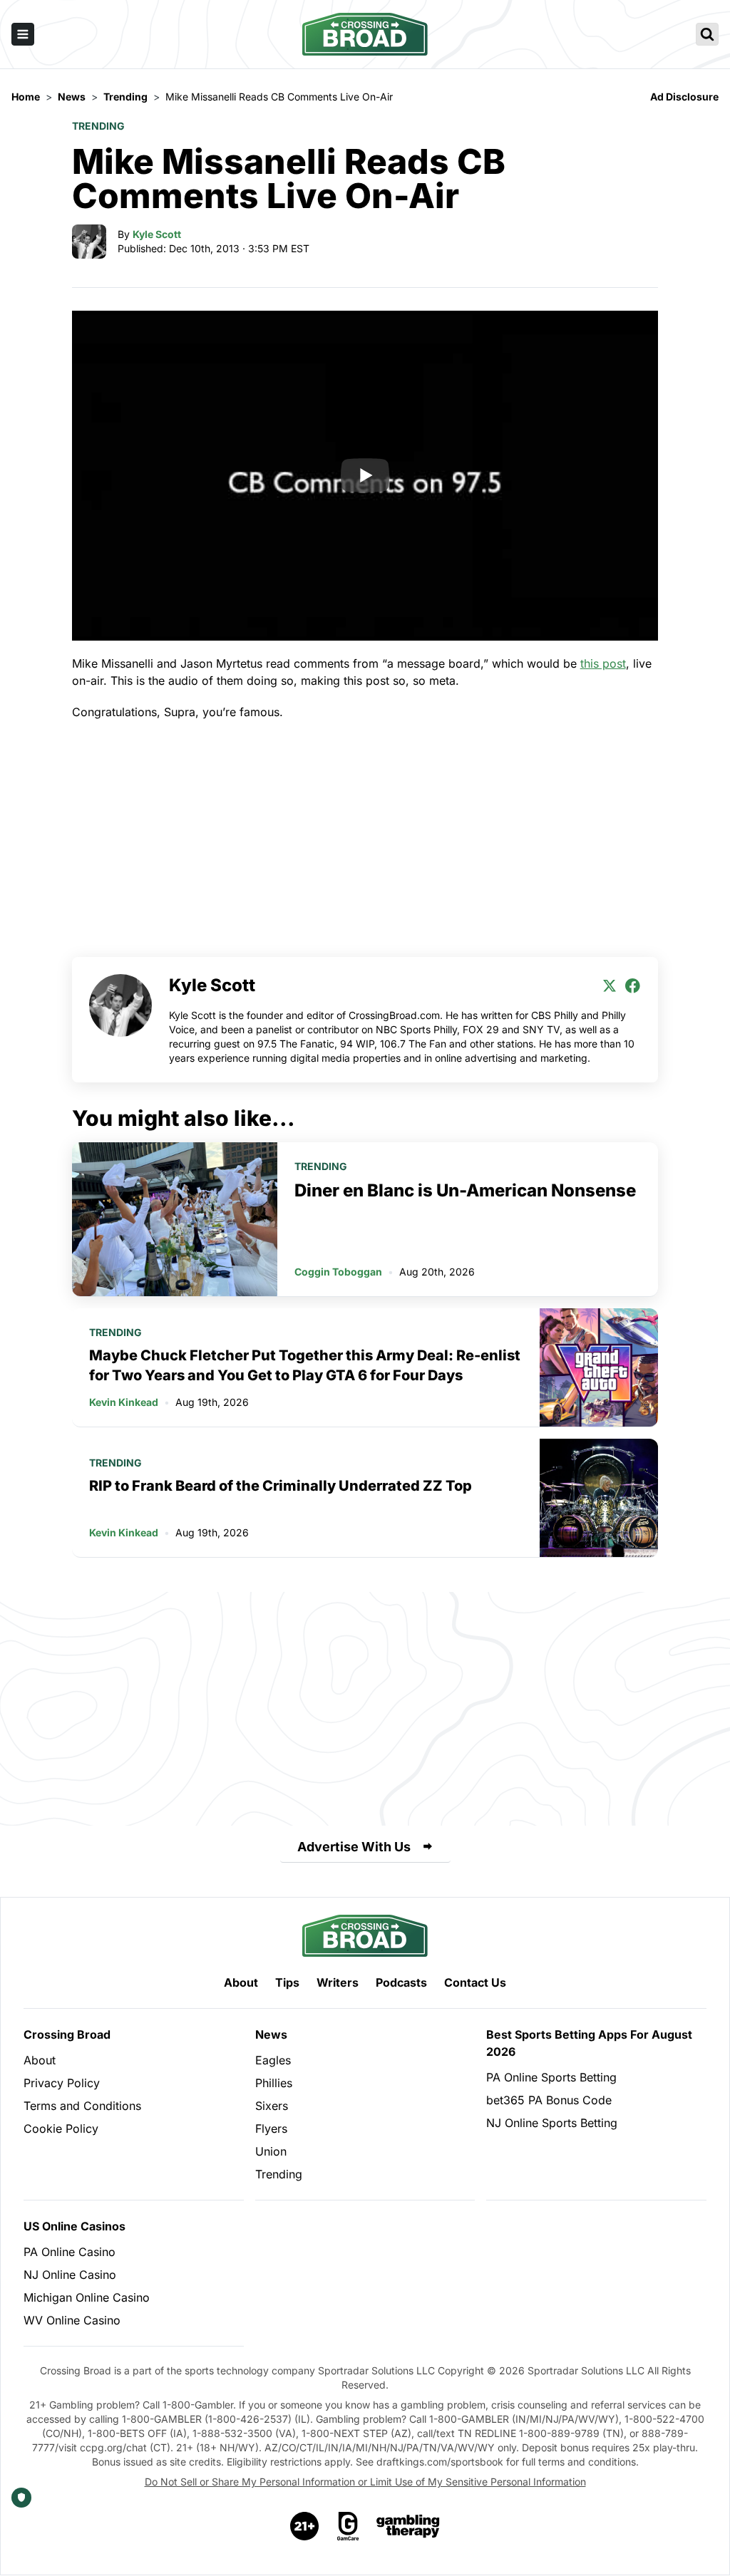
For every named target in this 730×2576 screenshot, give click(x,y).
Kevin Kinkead (124, 1402)
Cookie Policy (61, 2128)
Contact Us (475, 1982)
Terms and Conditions (82, 2106)
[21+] (305, 2526)
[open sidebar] (23, 34)
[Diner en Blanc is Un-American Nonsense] (175, 1219)
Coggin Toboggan (338, 1272)
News (271, 2034)
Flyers (271, 2128)
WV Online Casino (72, 2320)
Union (271, 2151)
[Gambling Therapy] (408, 2526)
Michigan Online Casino (87, 2297)
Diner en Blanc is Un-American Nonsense (465, 1190)
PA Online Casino (70, 2252)
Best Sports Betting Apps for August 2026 (589, 2043)
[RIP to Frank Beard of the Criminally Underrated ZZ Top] (599, 1498)
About (241, 1982)
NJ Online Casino (70, 2275)
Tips (287, 1982)
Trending (98, 126)
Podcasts (401, 1982)
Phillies (274, 2083)
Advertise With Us (354, 1847)
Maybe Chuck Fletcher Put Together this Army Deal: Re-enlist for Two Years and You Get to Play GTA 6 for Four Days (305, 1365)
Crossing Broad (67, 2034)
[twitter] (610, 986)
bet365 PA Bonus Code (549, 2100)
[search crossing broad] (707, 34)
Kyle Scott (157, 234)
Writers (338, 1982)
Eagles (273, 2060)
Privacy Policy (62, 2083)
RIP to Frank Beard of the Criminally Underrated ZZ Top (281, 1486)
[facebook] (632, 986)
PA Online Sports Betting (551, 2077)
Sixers (272, 2106)
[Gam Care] (348, 2526)
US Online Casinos (74, 2226)
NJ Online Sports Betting (552, 2123)
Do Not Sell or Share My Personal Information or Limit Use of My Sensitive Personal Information (365, 2482)
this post (603, 663)
